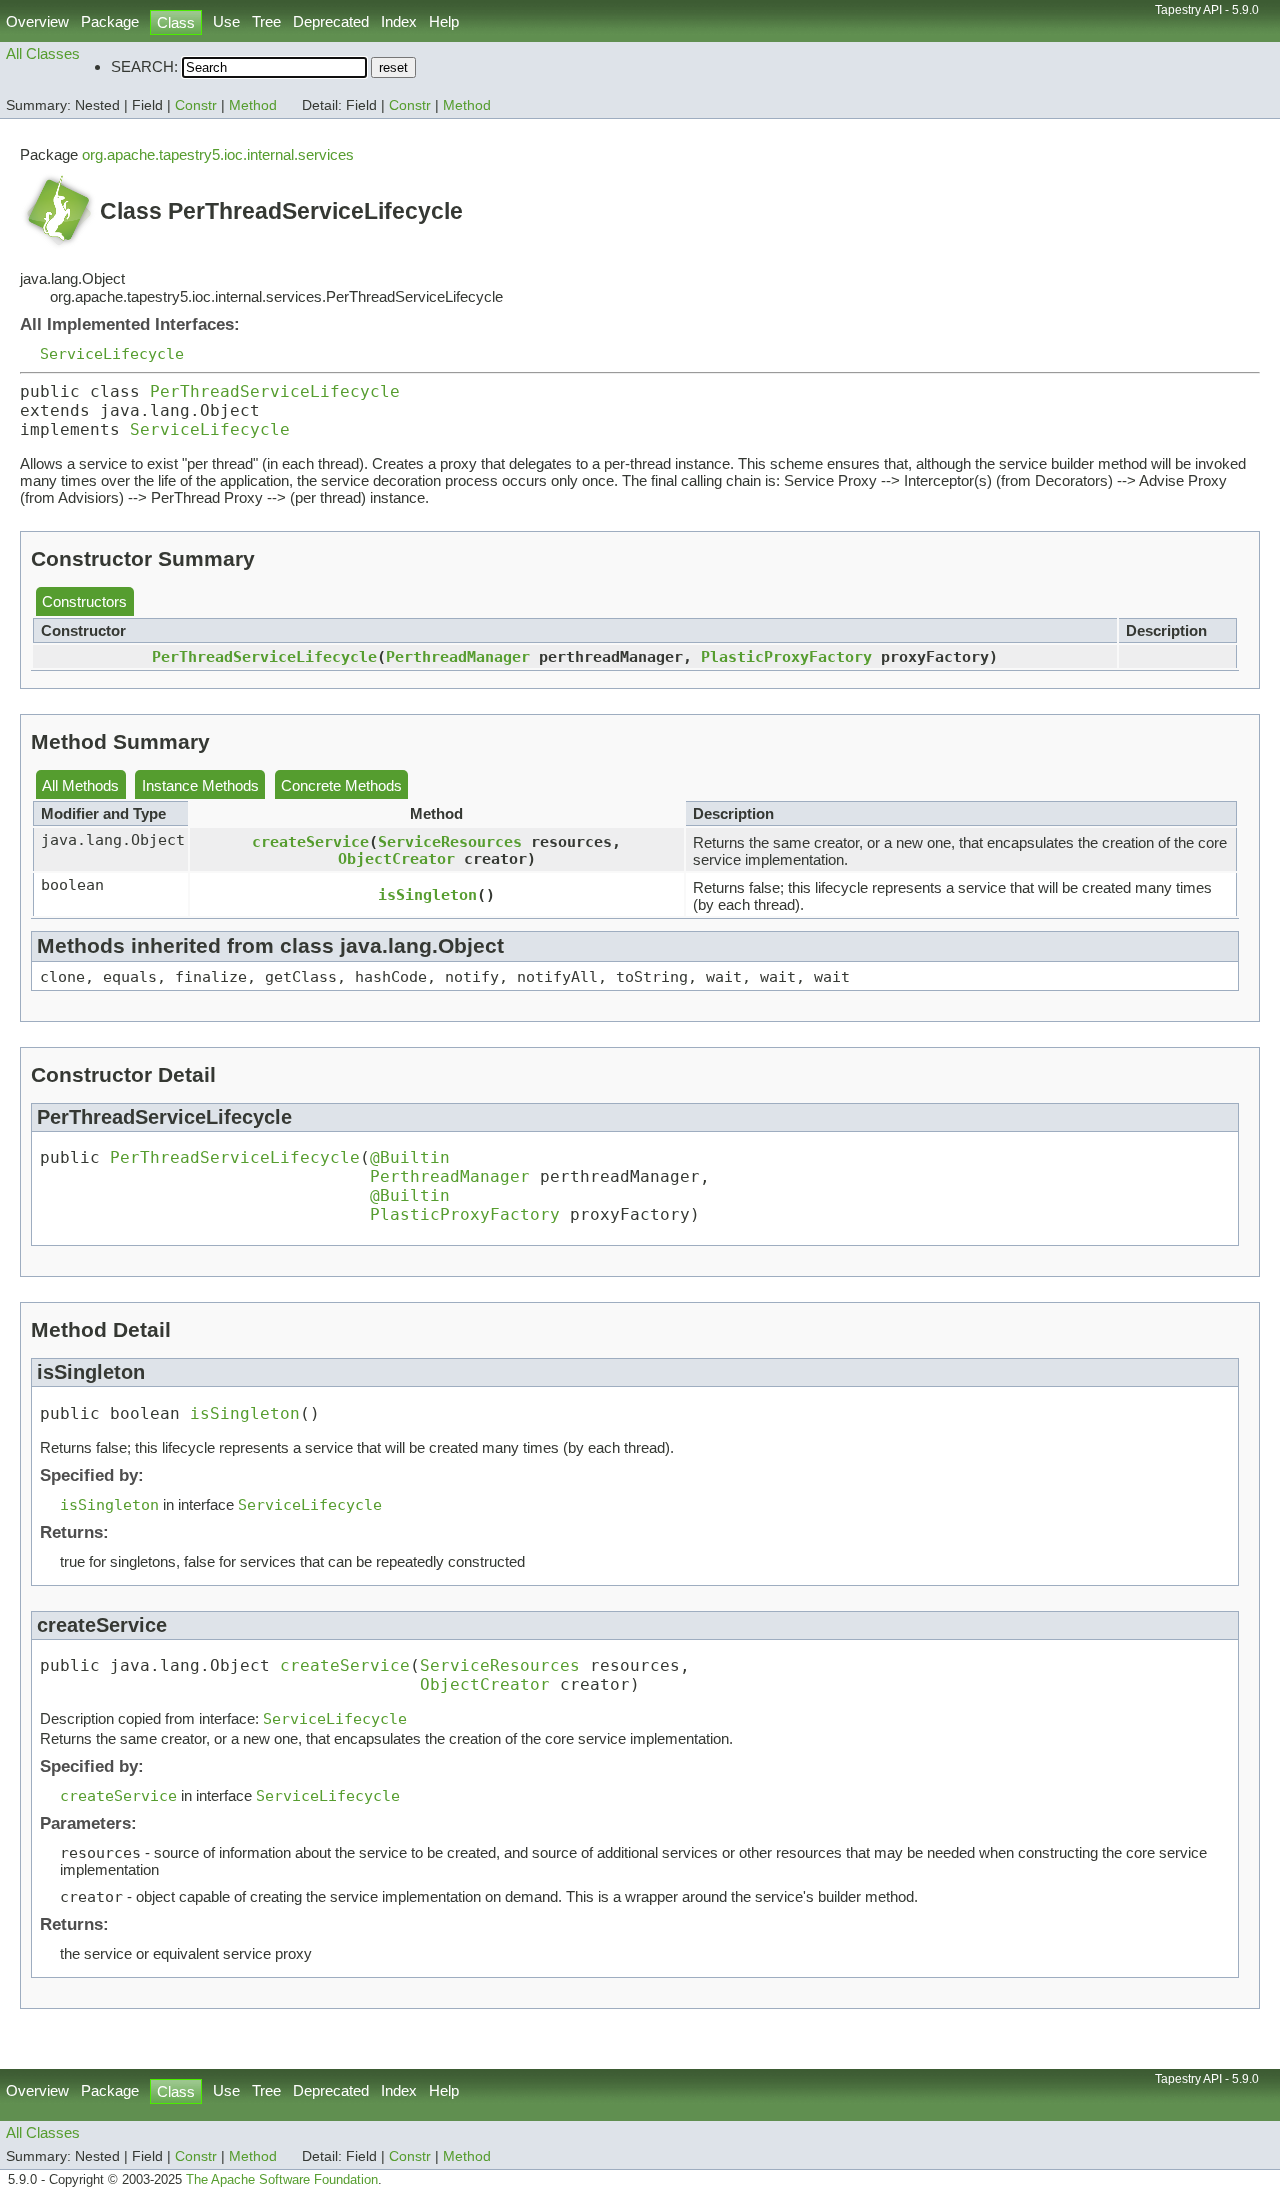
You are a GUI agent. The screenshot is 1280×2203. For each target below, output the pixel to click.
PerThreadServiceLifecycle (275, 391)
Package (110, 21)
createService (310, 841)
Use (226, 21)
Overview (37, 21)
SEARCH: (144, 66)
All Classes (43, 53)
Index (399, 21)
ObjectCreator (396, 858)
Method (253, 105)
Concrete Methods (341, 785)
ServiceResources (450, 841)
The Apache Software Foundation (282, 2180)
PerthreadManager (458, 656)
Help (444, 21)
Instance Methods (200, 785)
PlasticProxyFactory (786, 656)
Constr (196, 105)
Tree (266, 21)
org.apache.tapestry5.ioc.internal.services (218, 154)
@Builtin (410, 1157)
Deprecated (331, 21)
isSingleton (427, 894)
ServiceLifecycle (112, 353)
